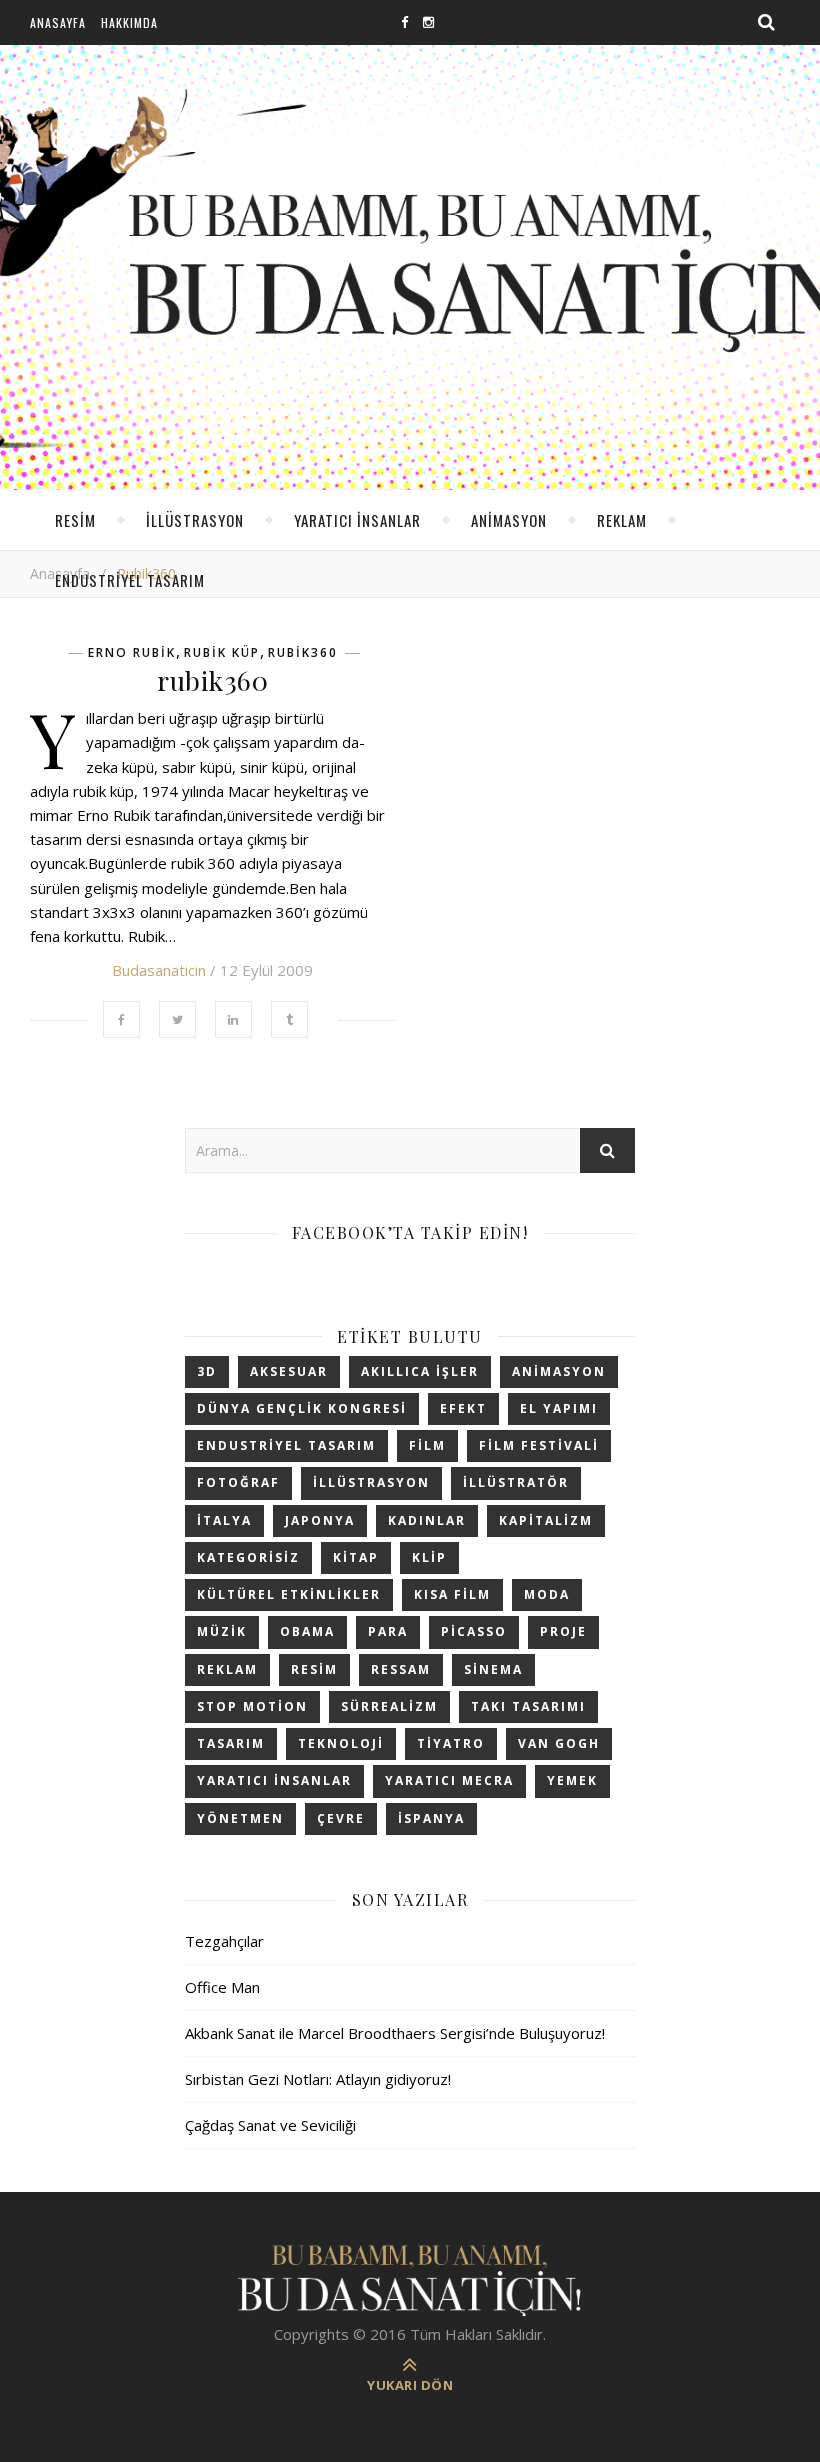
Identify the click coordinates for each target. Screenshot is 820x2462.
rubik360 (303, 653)
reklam (622, 520)
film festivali (539, 1445)
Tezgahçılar (224, 1941)
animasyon (509, 520)
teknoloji (341, 1743)
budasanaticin (159, 970)
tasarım (231, 1743)
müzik (222, 1631)
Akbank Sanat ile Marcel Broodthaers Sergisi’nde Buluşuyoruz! (395, 2033)
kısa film (452, 1594)
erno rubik (132, 653)
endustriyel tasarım (130, 580)
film (427, 1445)
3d (207, 1371)
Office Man (222, 1987)
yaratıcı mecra (449, 1780)
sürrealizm (389, 1706)
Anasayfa (58, 22)
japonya (320, 1520)
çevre (341, 1818)
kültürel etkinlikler (289, 1594)
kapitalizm (546, 1520)
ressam (401, 1669)
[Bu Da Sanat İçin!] (410, 2279)
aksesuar (289, 1371)
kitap (356, 1557)
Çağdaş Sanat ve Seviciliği (270, 2125)
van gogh (559, 1743)
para (388, 1631)
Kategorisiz (248, 1557)
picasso (474, 1631)
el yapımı (559, 1408)
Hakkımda (129, 22)
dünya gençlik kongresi (302, 1408)
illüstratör (516, 1482)
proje (563, 1631)
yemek (572, 1780)
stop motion (252, 1706)
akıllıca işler (420, 1371)
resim (75, 520)
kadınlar (427, 1520)
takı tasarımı (528, 1706)
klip (429, 1557)
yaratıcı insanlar (357, 520)
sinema (493, 1669)
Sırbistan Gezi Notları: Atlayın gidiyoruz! (318, 2079)
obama (307, 1631)
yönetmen (240, 1818)
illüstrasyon (195, 520)
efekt (463, 1408)
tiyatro (451, 1743)
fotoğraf (238, 1482)
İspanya (431, 1818)
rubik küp (222, 653)
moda (547, 1594)
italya (224, 1520)
